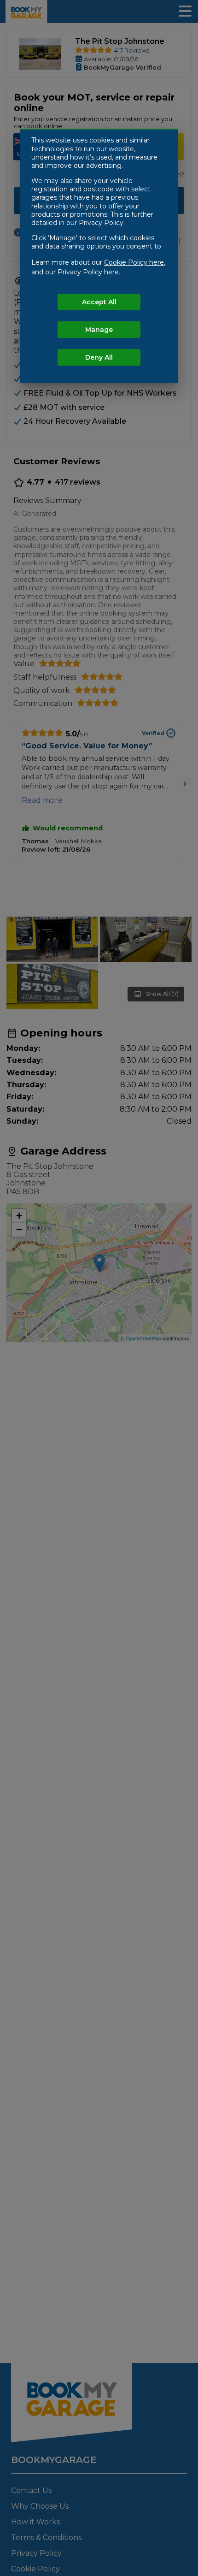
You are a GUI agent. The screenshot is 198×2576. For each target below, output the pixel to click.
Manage (99, 330)
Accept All (99, 302)
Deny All (99, 357)
